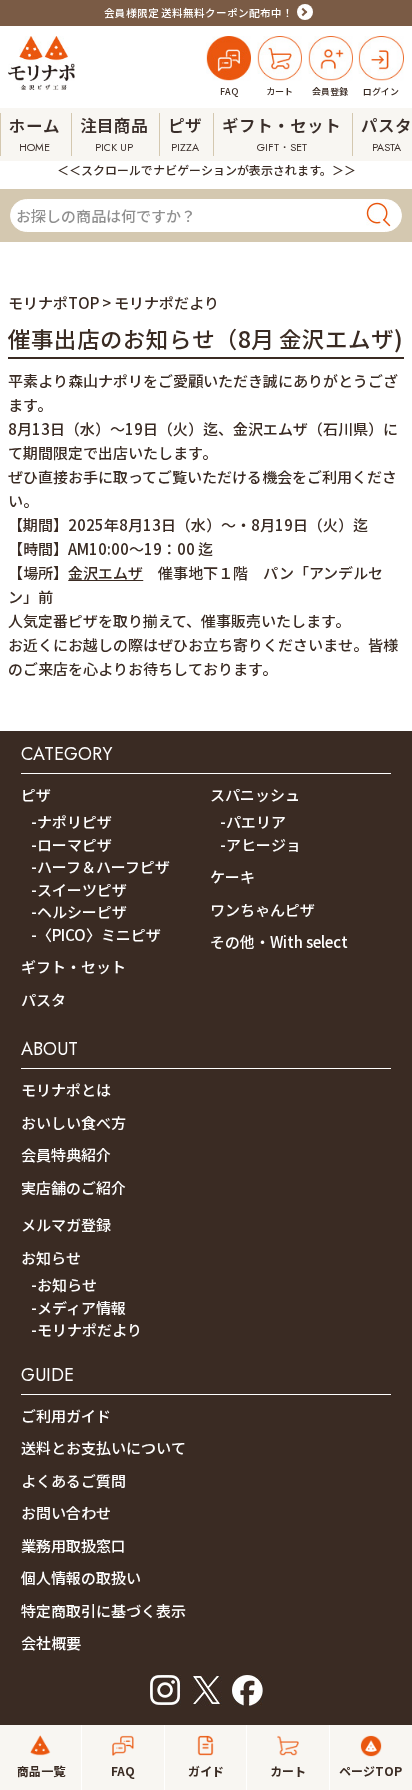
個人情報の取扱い (81, 1577)
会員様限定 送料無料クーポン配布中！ (198, 12)
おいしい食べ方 (73, 1122)
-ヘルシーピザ (79, 911)
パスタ (43, 999)
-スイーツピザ (79, 889)
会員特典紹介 (66, 1154)
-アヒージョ (260, 844)
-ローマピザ (71, 844)
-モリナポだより (86, 1329)
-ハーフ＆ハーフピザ (100, 866)
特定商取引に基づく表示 (103, 1610)
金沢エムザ (105, 572)
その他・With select (279, 941)
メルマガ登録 (66, 1224)
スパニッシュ (255, 794)
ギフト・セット (73, 966)
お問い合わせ (66, 1512)
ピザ (36, 794)
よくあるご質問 (73, 1480)
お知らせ (51, 1257)
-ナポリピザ (71, 821)
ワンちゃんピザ (262, 909)
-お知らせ (64, 1284)
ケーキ (232, 876)
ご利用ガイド (66, 1415)
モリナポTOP (53, 302)
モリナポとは (66, 1089)
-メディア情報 (78, 1307)
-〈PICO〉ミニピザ (96, 934)
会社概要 (51, 1642)
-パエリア (253, 821)
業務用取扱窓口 (73, 1545)
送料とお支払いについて (103, 1447)
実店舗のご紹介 (73, 1187)
